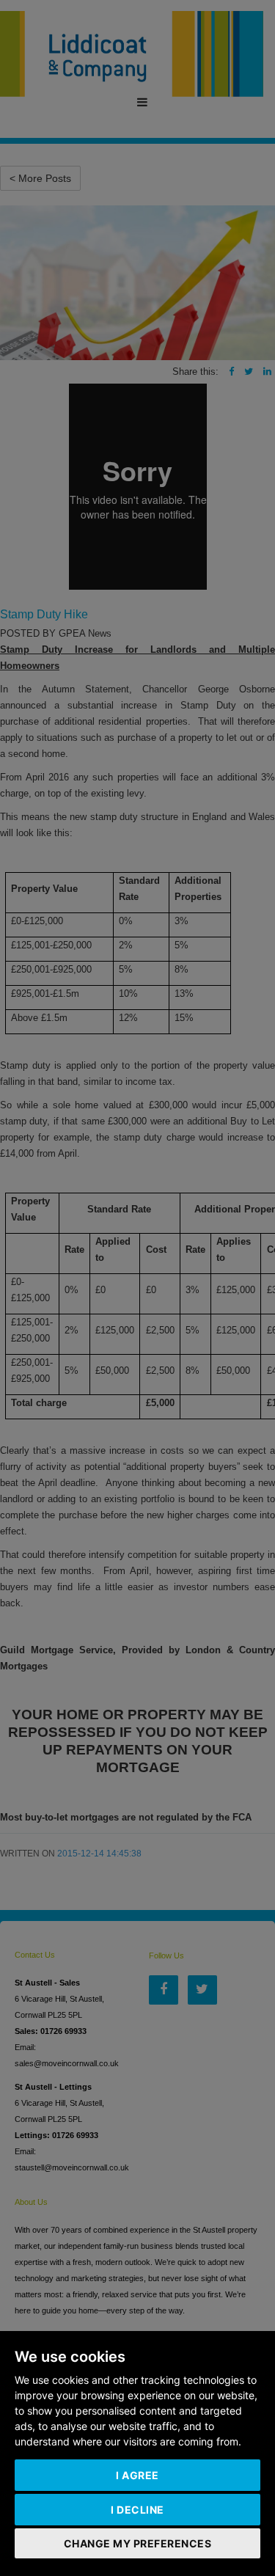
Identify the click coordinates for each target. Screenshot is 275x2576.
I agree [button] (137, 2475)
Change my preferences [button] (138, 2543)
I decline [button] (137, 2510)
